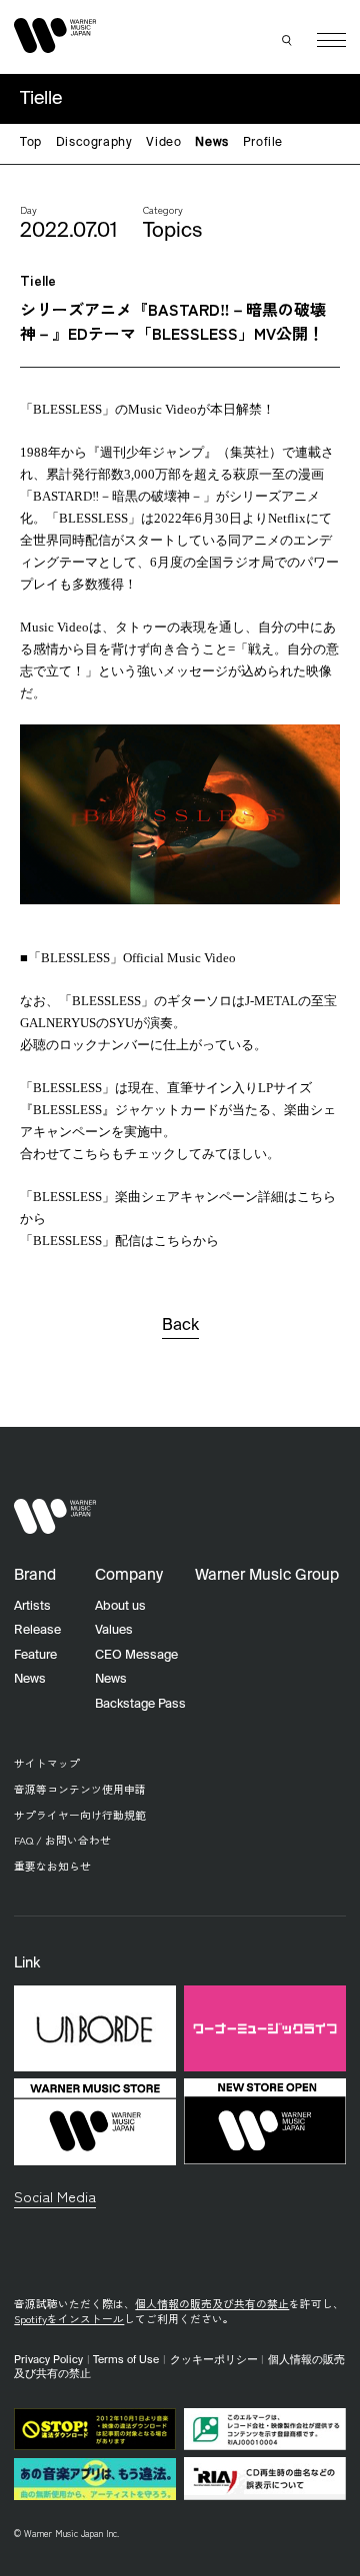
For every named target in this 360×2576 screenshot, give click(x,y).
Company (129, 1575)
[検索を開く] (288, 40)
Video (163, 143)
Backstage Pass (140, 1704)
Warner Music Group (267, 1575)
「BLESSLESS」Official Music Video (132, 958)
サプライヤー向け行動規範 (80, 1815)
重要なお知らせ (52, 1866)
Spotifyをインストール (69, 2319)
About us (120, 1606)
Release (37, 1630)
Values (114, 1630)
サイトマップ (47, 1763)
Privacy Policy (48, 2360)
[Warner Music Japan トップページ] (55, 36)
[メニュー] (331, 40)
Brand (35, 1575)
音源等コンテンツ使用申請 (80, 1789)
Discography (94, 143)
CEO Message (136, 1655)
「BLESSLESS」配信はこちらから (121, 1241)
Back (180, 1326)
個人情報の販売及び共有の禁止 (212, 2304)
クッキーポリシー (214, 2360)
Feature (35, 1655)
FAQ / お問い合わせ (62, 1840)
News (211, 143)
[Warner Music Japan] (55, 1517)
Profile (263, 143)
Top (31, 143)
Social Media (55, 2196)
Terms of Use (126, 2360)
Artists (32, 1606)
